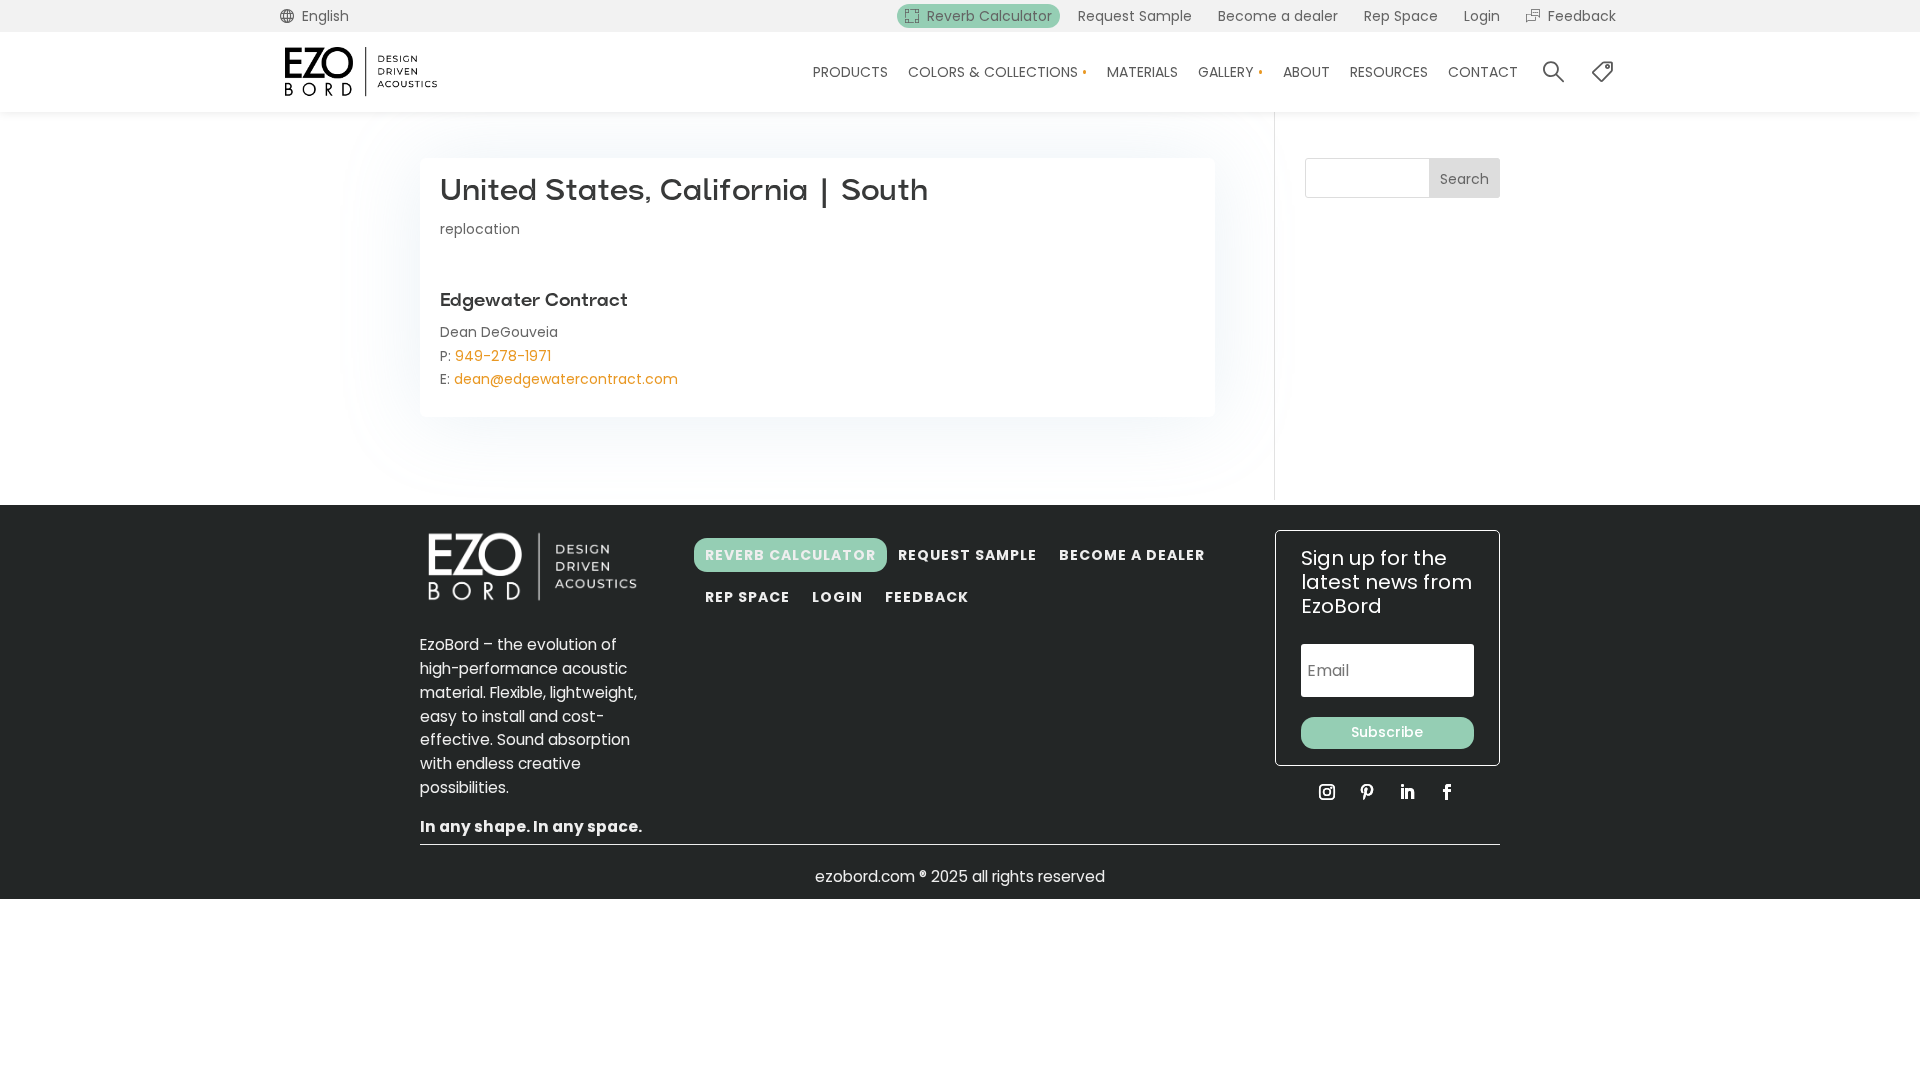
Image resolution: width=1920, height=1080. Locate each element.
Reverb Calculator (790, 555)
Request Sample (967, 555)
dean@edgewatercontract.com (566, 379)
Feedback (927, 597)
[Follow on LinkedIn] (1407, 792)
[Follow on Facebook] (1447, 792)
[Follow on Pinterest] (1367, 792)
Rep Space (747, 597)
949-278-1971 (503, 356)
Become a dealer (1132, 555)
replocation (480, 229)
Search (1464, 179)
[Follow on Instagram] (1327, 792)
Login (837, 597)
